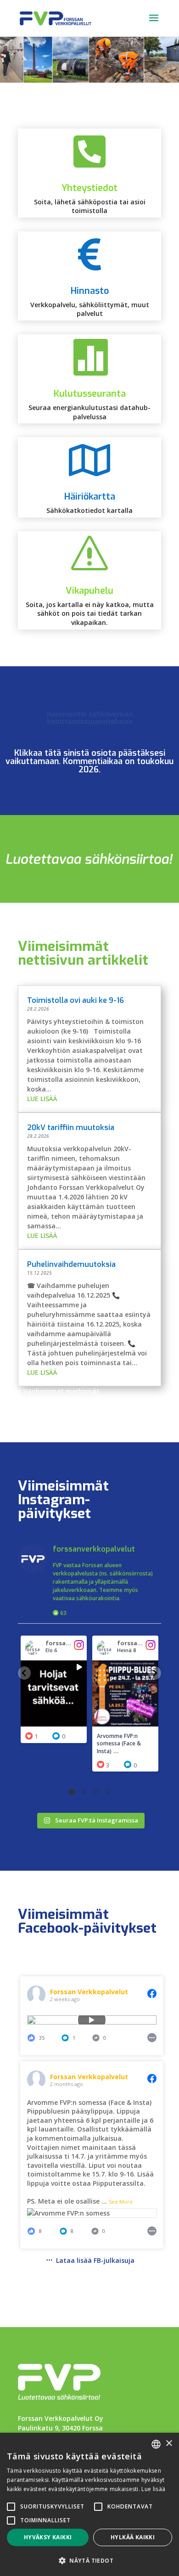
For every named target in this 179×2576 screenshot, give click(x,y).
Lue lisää (153, 2489)
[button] (24, 1673)
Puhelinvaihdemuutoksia (71, 1264)
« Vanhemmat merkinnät (59, 1391)
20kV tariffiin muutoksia (71, 1128)
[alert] (89, 2504)
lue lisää (42, 1099)
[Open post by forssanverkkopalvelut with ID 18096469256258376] (125, 1693)
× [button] (169, 2444)
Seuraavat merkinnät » (124, 1401)
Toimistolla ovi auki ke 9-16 (76, 1000)
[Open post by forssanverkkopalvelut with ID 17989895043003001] (54, 1693)
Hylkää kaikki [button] (133, 2537)
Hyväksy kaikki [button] (48, 2537)
